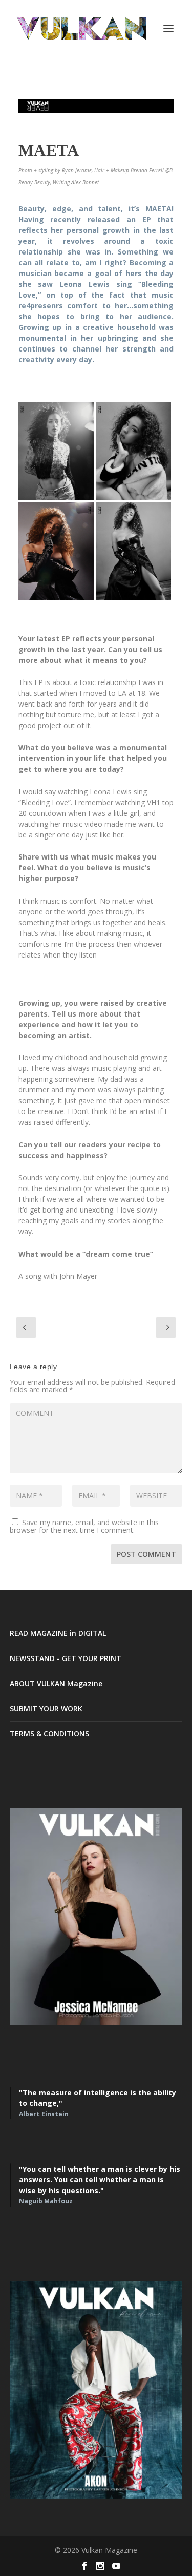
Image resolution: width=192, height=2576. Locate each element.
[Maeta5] (56, 451)
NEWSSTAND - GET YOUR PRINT (66, 1658)
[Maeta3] (134, 451)
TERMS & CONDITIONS (49, 1734)
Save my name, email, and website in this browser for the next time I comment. (84, 1526)
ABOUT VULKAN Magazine (56, 1683)
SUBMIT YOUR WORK (46, 1709)
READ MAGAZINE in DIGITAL (58, 1633)
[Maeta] (134, 551)
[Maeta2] (56, 551)
